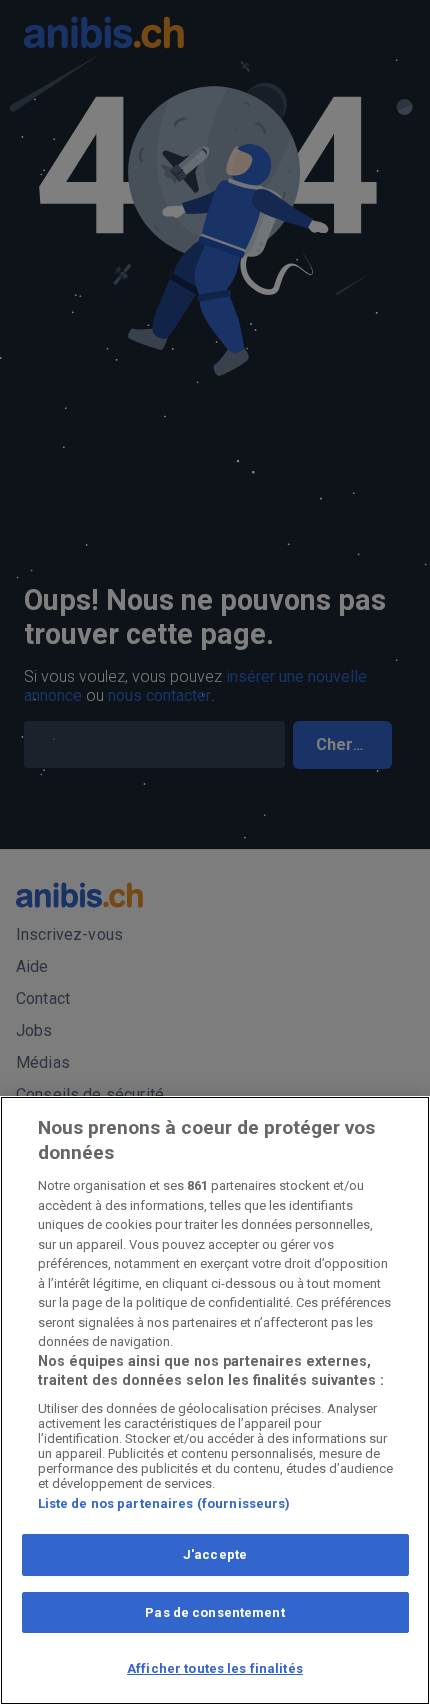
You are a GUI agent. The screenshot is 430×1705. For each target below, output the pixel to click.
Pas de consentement (214, 1612)
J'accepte (215, 1554)
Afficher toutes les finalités (215, 1668)
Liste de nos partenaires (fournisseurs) (164, 1503)
